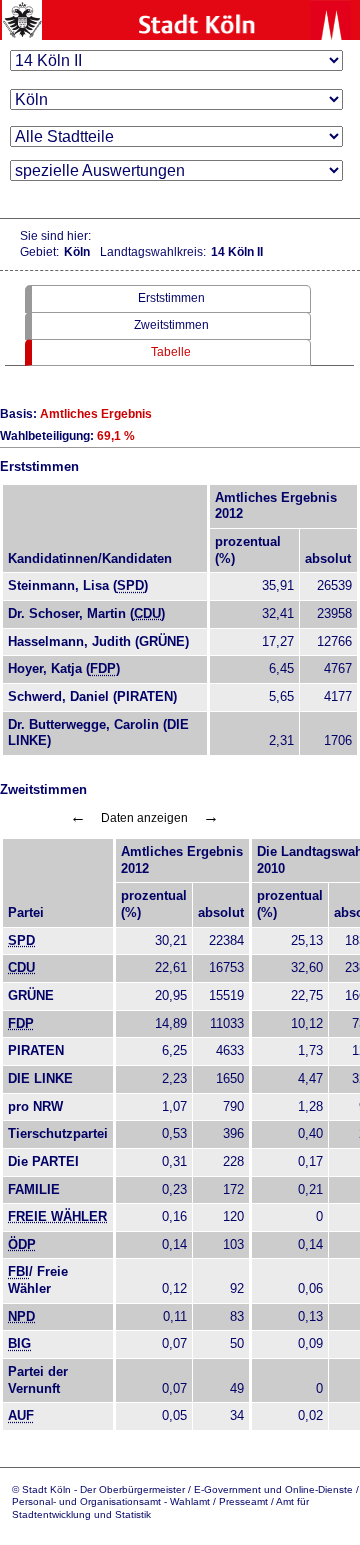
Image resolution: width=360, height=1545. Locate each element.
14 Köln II (237, 252)
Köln (77, 252)
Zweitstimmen (171, 325)
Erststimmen (171, 298)
